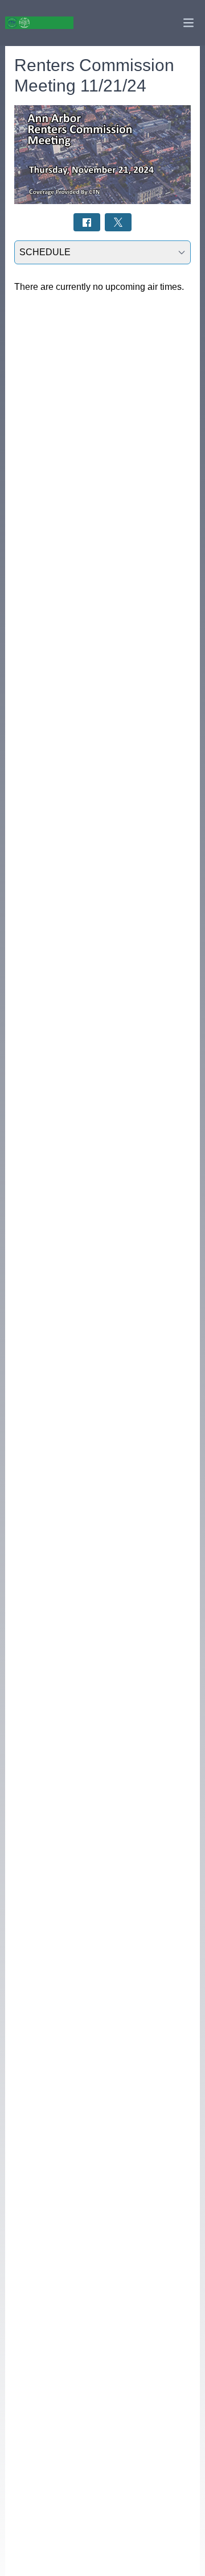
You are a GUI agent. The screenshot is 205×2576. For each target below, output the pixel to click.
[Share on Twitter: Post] (118, 222)
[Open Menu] (188, 23)
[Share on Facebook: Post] (87, 222)
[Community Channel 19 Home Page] (39, 23)
